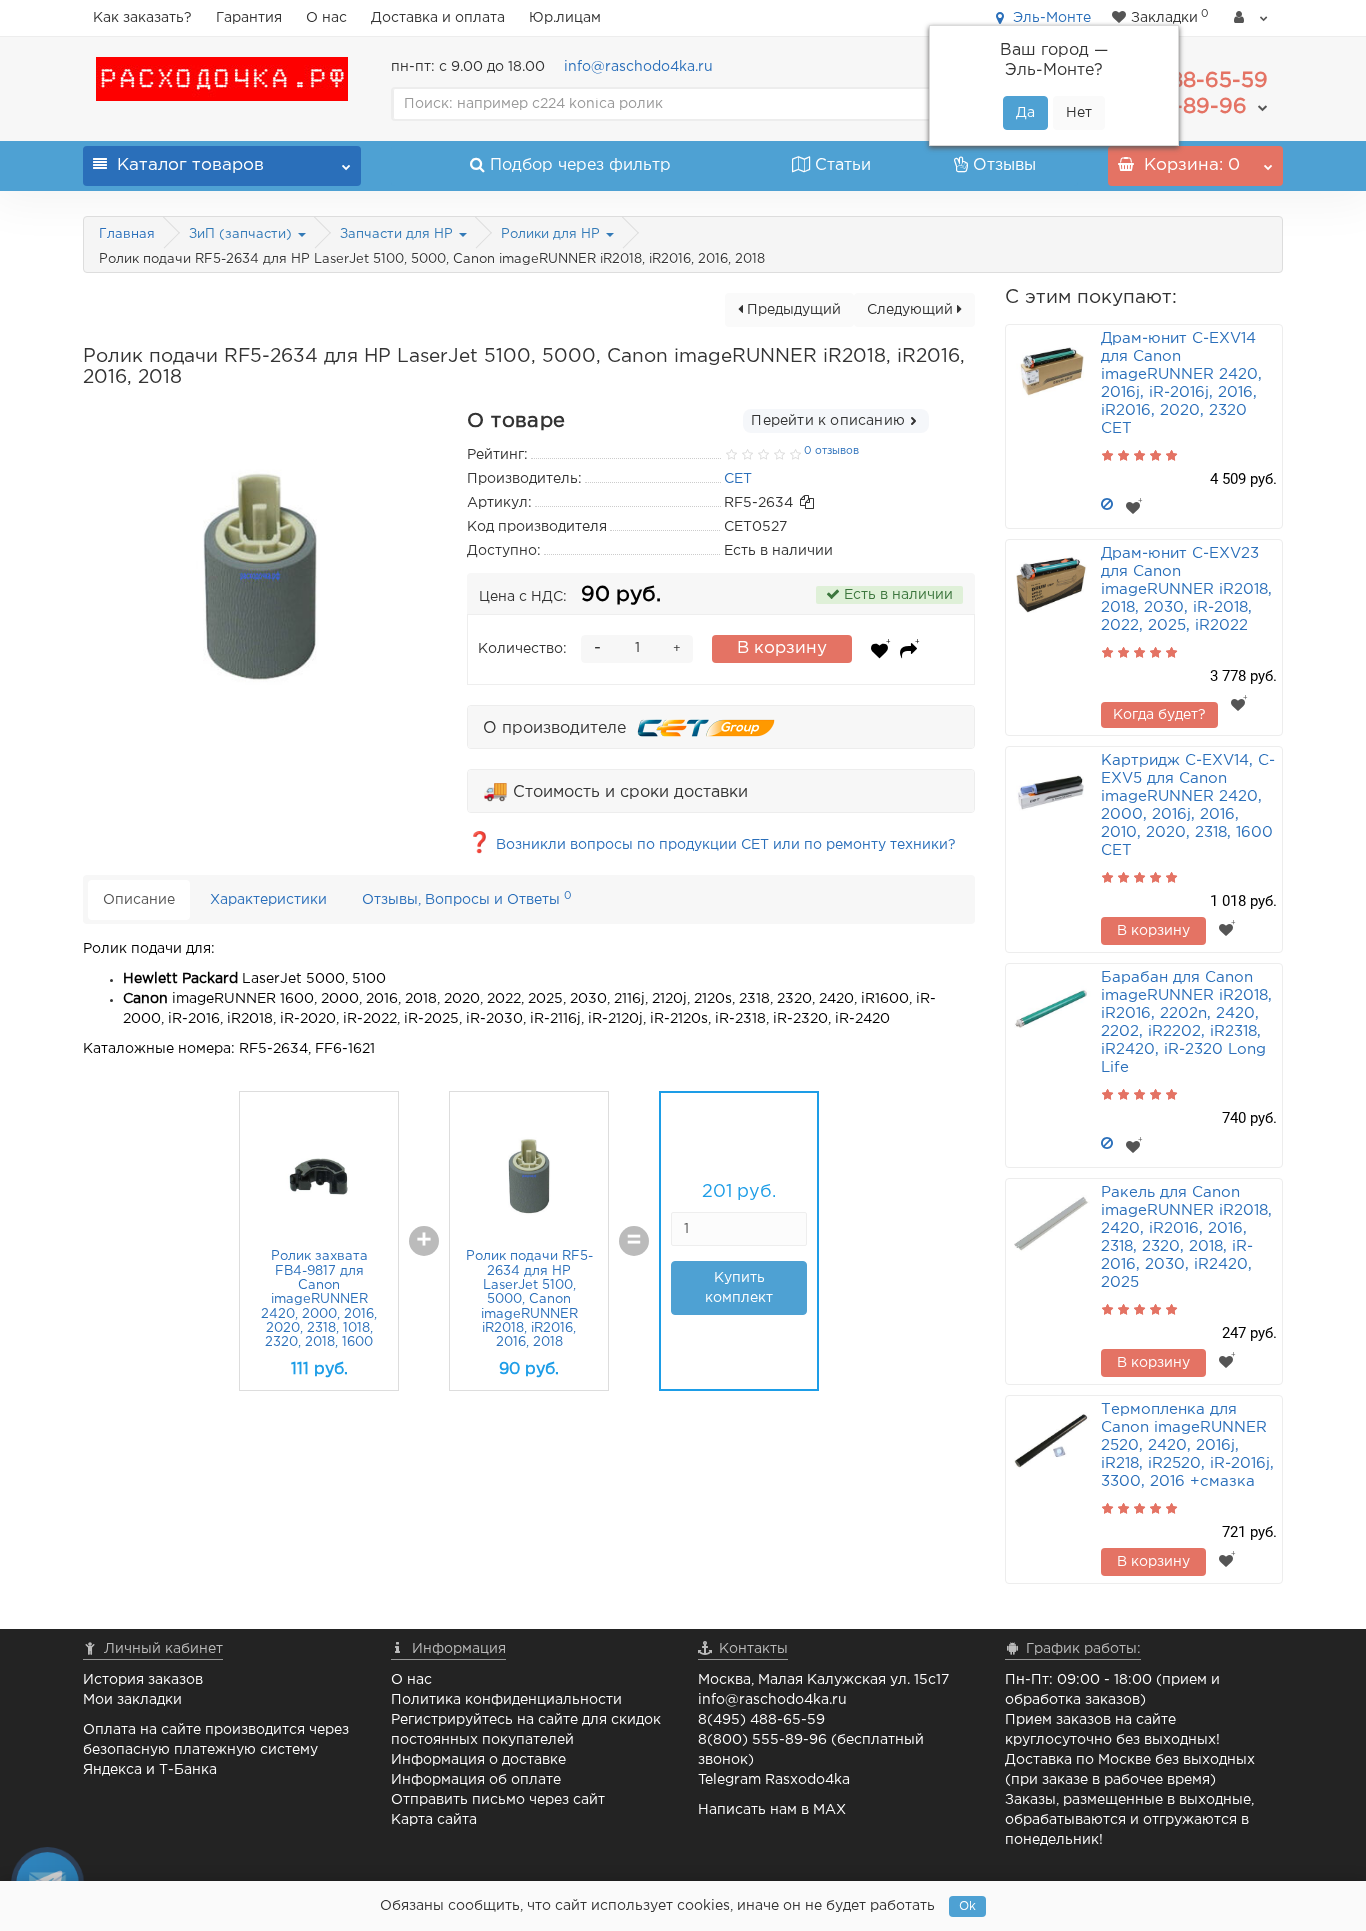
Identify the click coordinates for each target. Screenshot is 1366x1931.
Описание (139, 900)
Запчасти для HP (398, 234)
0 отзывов (831, 451)
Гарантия (249, 18)
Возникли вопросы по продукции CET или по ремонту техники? (711, 845)
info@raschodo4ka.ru (638, 67)
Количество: (522, 649)
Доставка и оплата (438, 18)
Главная (127, 234)
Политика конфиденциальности (506, 1700)
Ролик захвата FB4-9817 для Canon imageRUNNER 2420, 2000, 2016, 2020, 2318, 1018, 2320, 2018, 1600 (319, 1299)
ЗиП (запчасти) (242, 234)
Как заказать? (142, 18)
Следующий (912, 310)
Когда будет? (1159, 715)
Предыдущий (792, 310)
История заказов (143, 1680)
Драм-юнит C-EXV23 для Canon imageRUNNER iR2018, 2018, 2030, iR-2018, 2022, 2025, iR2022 (1186, 589)
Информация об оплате (476, 1780)
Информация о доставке (478, 1760)
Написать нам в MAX (772, 1810)
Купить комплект (739, 1288)
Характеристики (268, 900)
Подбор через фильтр (580, 165)
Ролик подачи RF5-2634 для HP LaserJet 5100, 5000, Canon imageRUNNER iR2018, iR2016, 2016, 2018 (529, 1299)
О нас (326, 18)
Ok (967, 1906)
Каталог (190, 165)
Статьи (843, 165)
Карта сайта (434, 1820)
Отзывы (1004, 165)
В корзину (782, 648)
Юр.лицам (565, 18)
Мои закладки (132, 1700)
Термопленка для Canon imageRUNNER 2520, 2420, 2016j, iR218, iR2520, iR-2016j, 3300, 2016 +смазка (1187, 1445)
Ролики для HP (552, 234)
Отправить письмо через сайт (498, 1800)
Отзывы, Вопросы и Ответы (467, 898)
